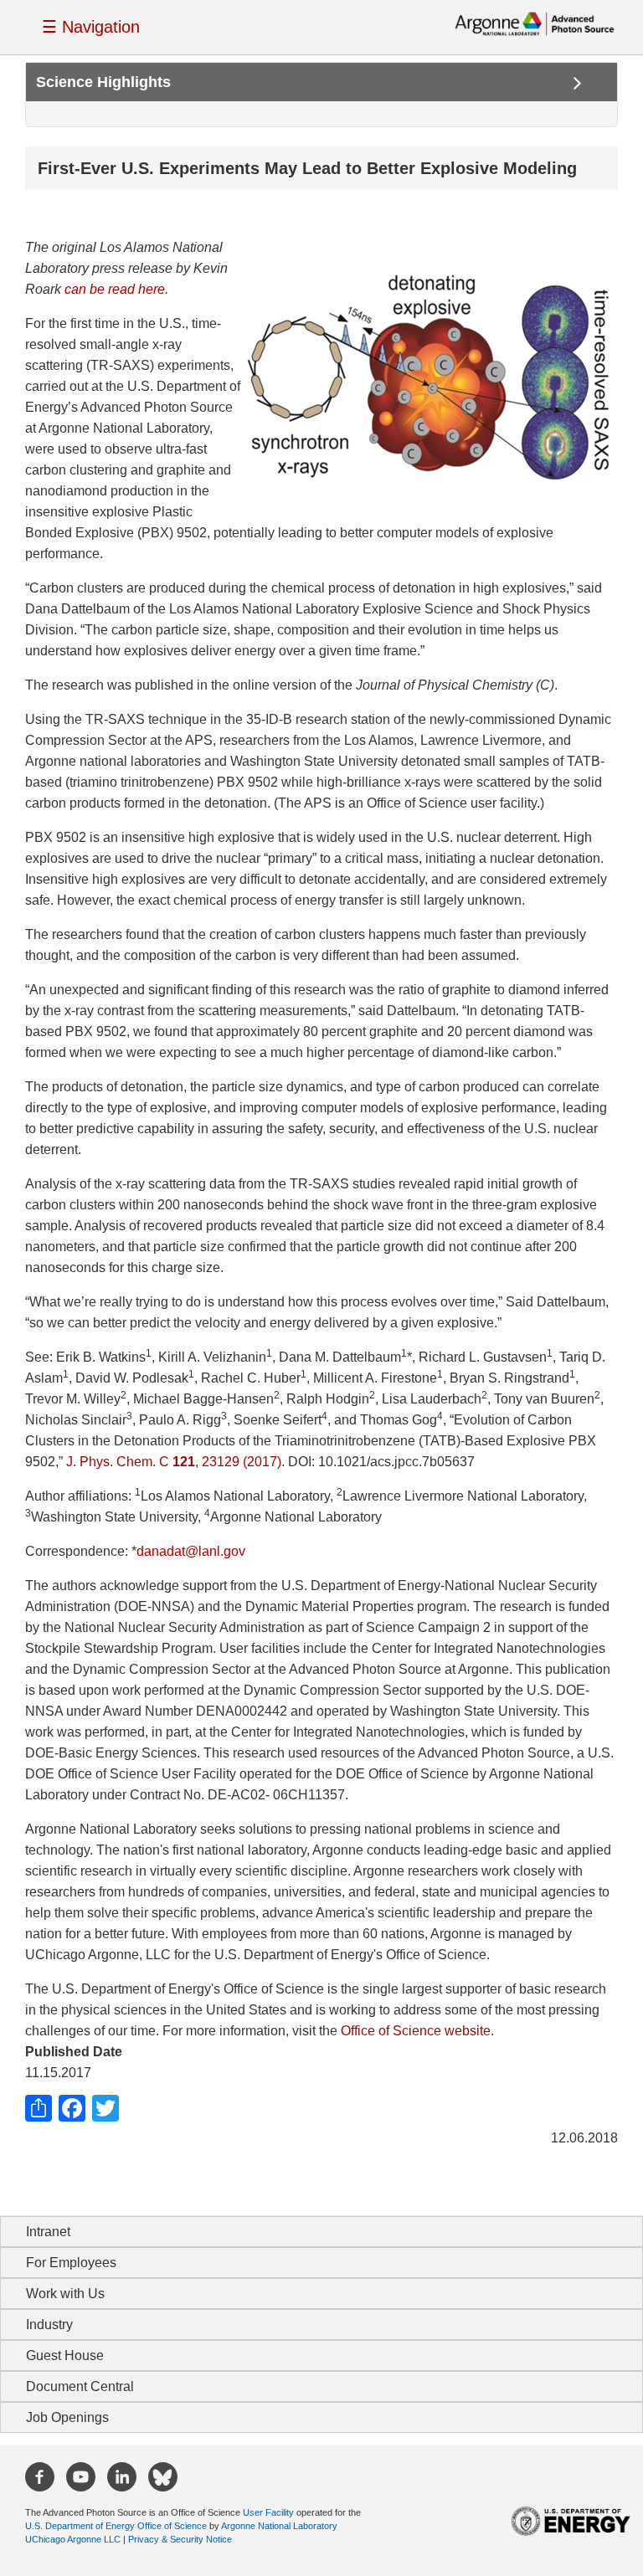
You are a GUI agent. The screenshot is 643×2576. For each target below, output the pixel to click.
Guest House (65, 2355)
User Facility (268, 2512)
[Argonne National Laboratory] (535, 23)
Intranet (48, 2232)
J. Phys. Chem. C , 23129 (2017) (174, 1462)
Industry (49, 2325)
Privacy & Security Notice (180, 2539)
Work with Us (65, 2294)
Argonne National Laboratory (279, 2526)
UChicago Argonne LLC (73, 2539)
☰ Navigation (91, 27)
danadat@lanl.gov (191, 1551)
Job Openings (67, 2417)
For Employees (71, 2263)
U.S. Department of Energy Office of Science (116, 2526)
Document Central (80, 2386)
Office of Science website (416, 2031)
